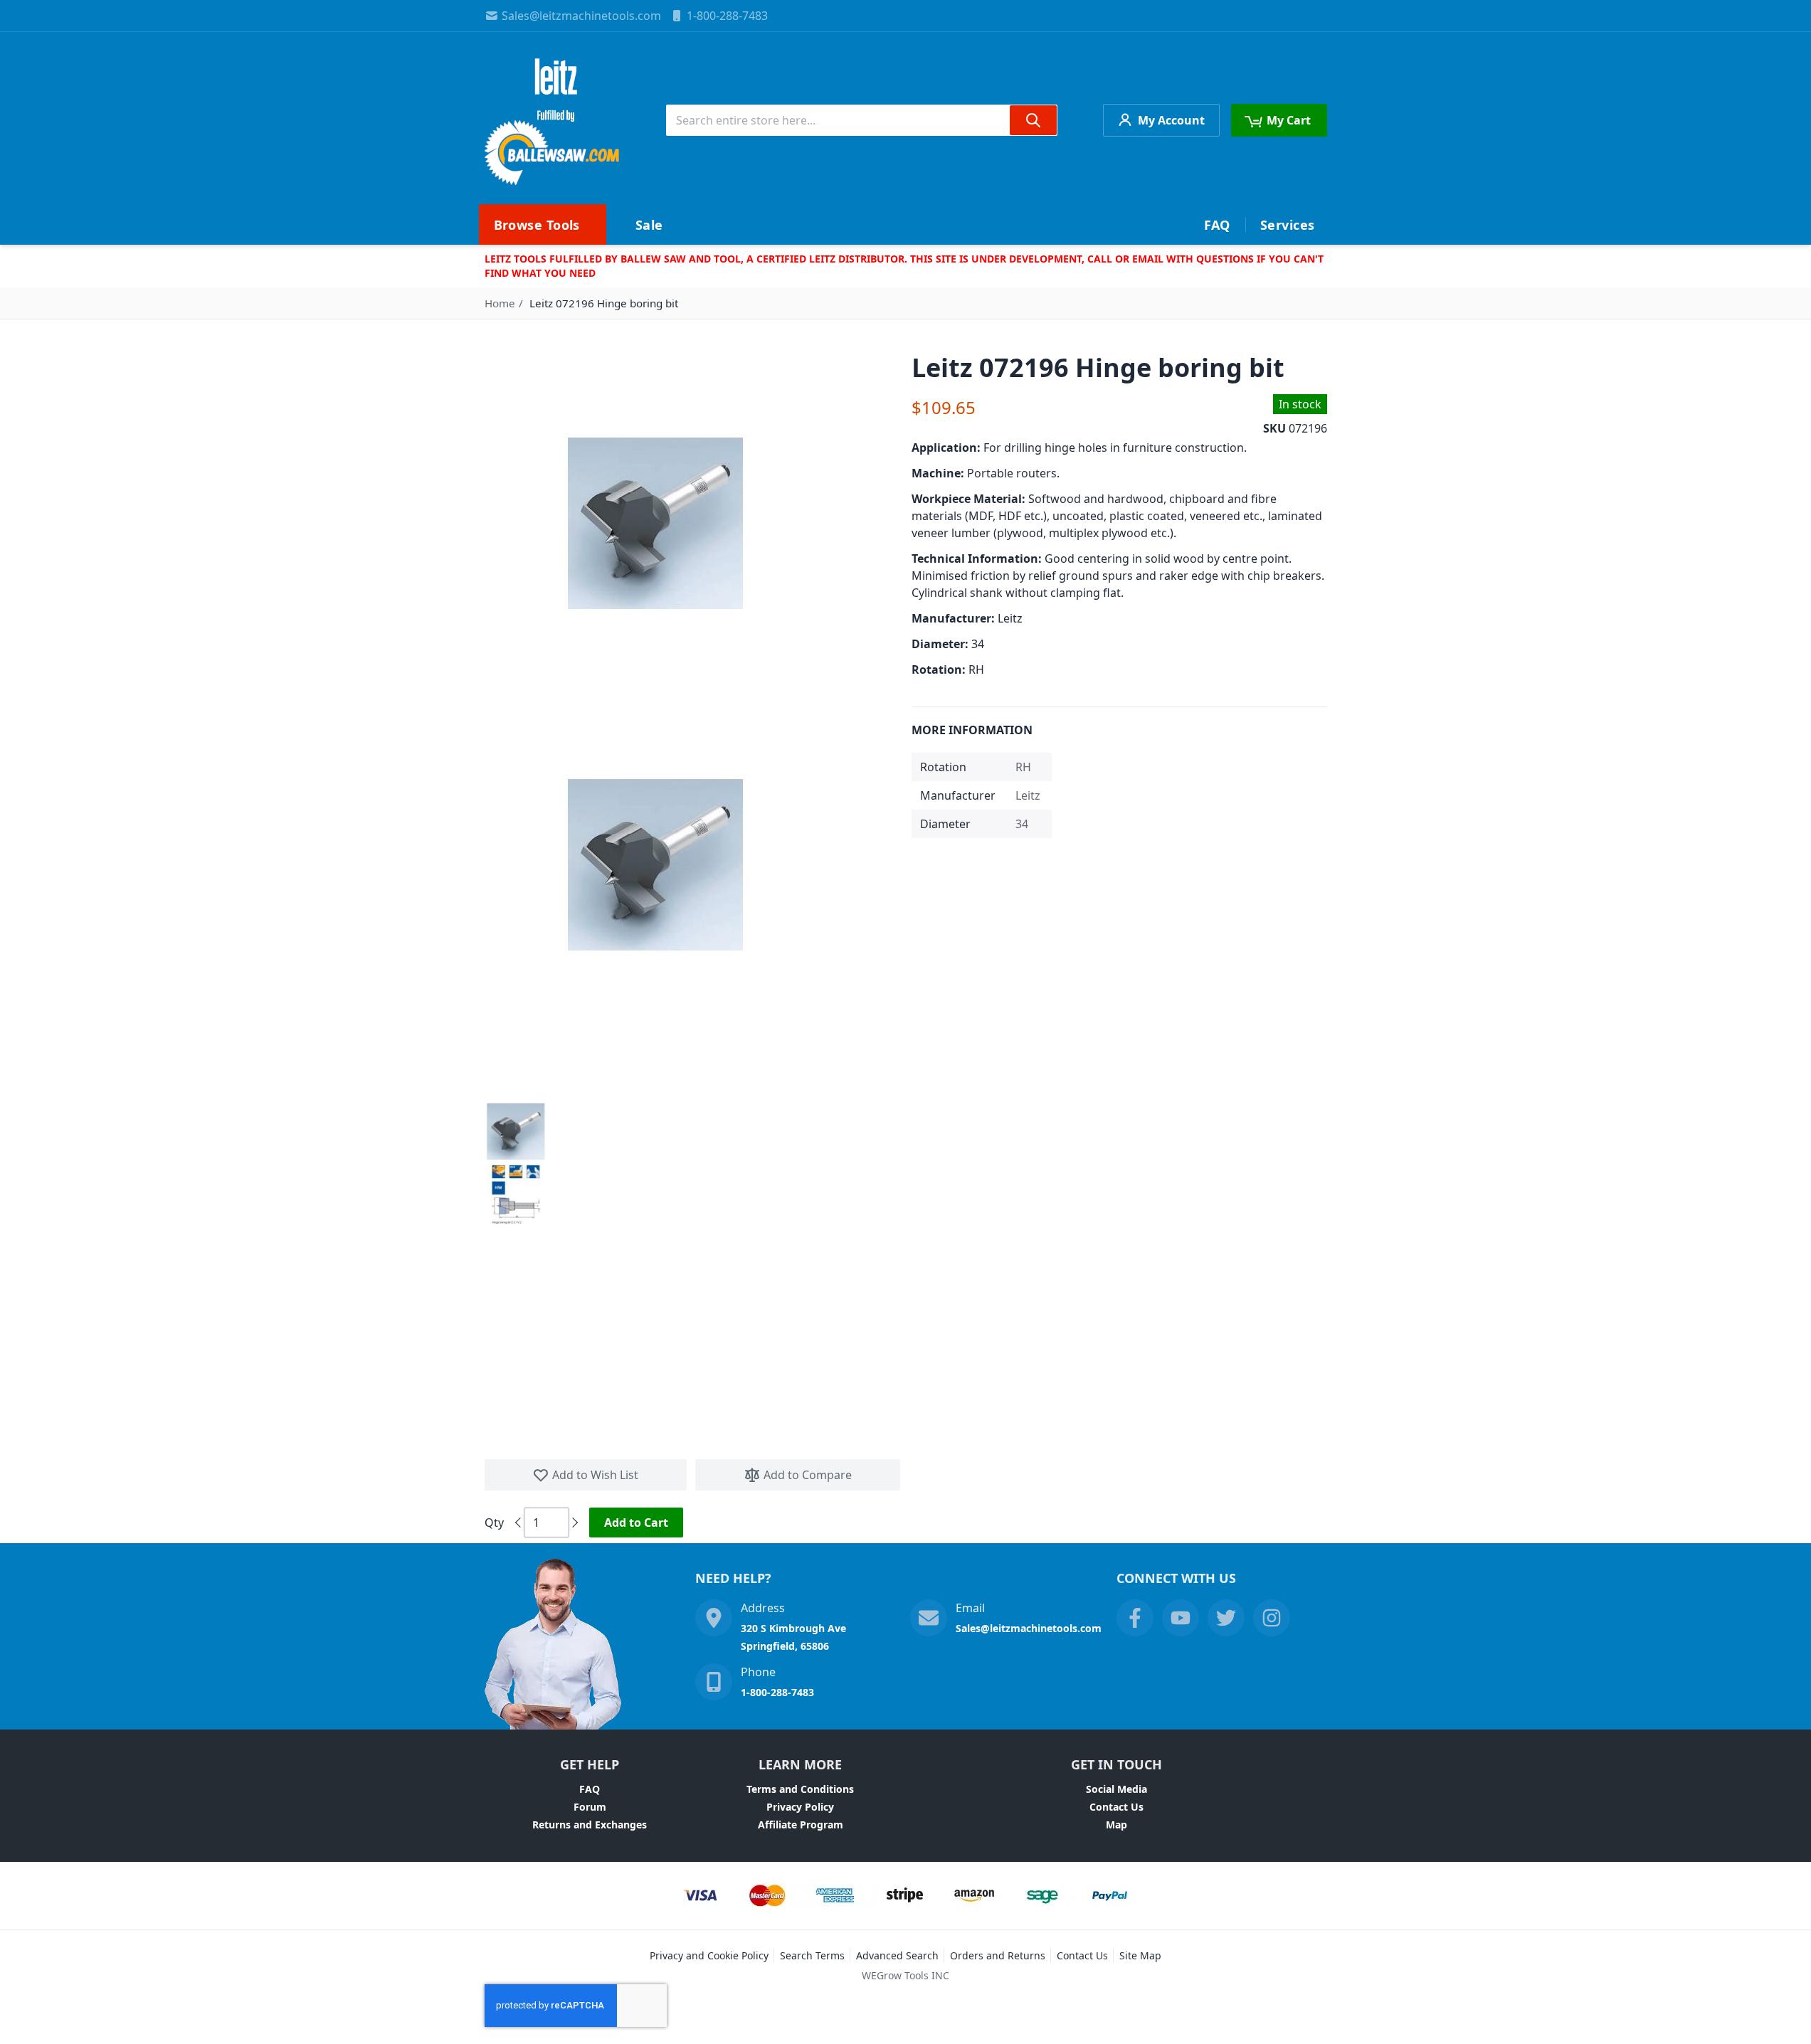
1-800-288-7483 (727, 16)
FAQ (590, 1789)
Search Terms (812, 1955)
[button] (516, 1132)
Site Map (1140, 1955)
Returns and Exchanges (590, 1825)
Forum (590, 1807)
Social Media (1116, 1789)
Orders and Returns (998, 1955)
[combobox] (862, 120)
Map (1116, 1825)
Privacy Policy (800, 1807)
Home (500, 303)
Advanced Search (897, 1955)
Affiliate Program (801, 1825)
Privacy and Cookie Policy (709, 1955)
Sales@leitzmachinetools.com (581, 16)
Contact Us (1116, 1807)
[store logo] (553, 120)
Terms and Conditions (800, 1789)
